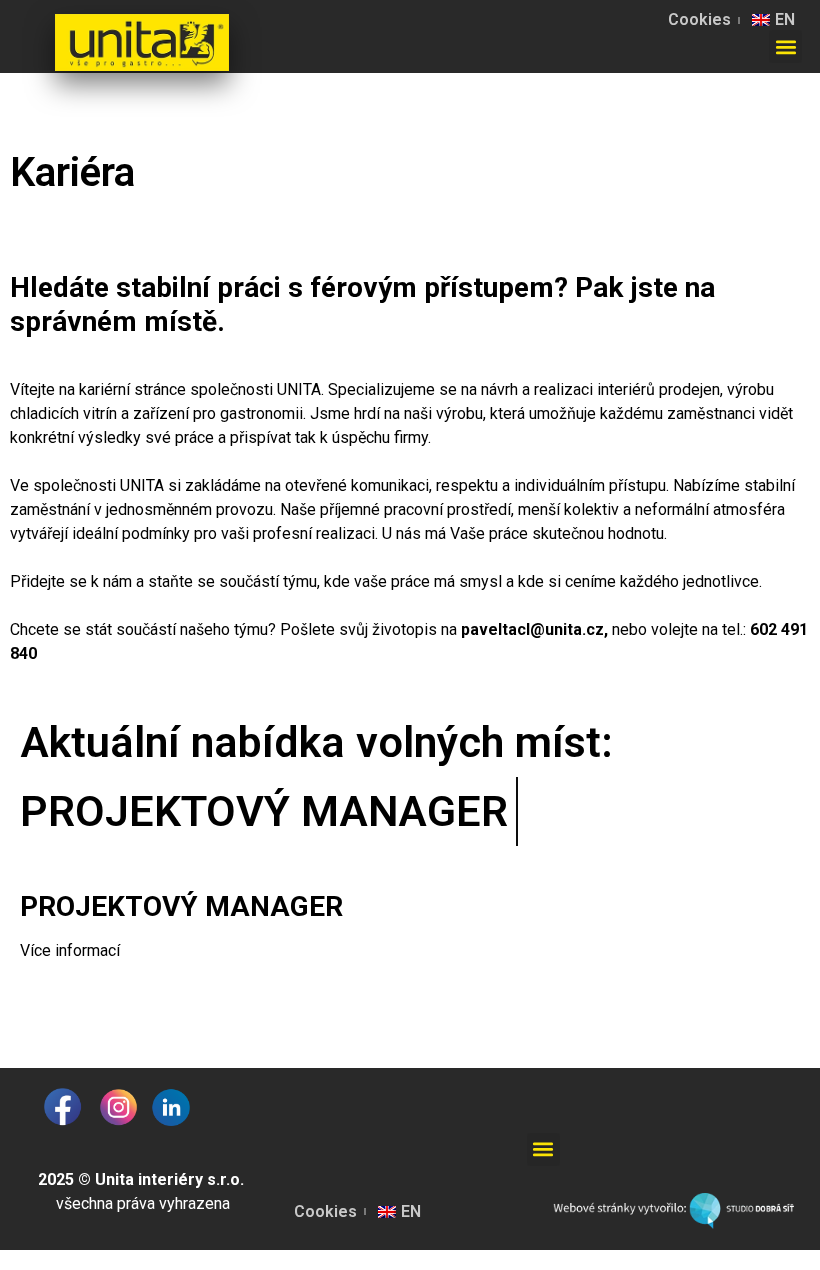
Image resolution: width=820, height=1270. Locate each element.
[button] (785, 46)
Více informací (70, 950)
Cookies (699, 19)
